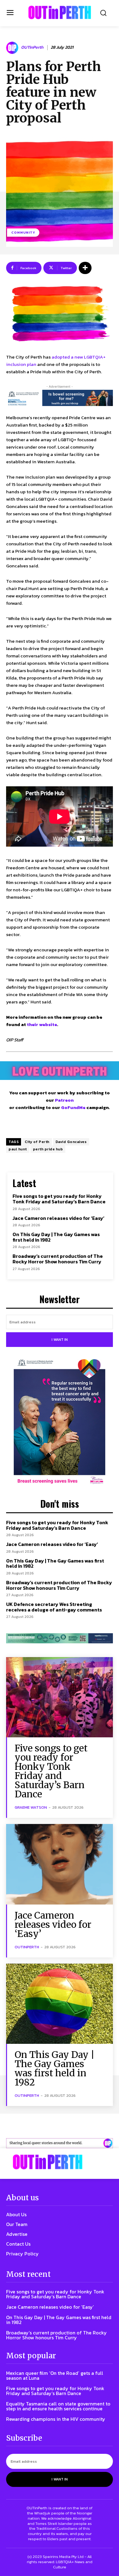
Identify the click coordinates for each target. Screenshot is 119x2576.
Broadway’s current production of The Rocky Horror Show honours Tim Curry (58, 1259)
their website (42, 1024)
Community (23, 232)
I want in (60, 1340)
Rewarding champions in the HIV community (56, 2419)
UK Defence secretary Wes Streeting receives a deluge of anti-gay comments (54, 1607)
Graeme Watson (31, 1807)
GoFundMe (73, 1107)
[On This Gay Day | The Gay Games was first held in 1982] (60, 2004)
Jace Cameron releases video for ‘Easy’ (58, 1218)
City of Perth (37, 1142)
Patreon (64, 1100)
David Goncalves (71, 1142)
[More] (85, 268)
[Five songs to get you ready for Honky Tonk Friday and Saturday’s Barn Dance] (60, 1697)
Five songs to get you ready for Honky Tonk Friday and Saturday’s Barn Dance (59, 1199)
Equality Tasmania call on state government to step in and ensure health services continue (58, 2406)
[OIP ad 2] (60, 2143)
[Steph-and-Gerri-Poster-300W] (60, 1422)
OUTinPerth (32, 48)
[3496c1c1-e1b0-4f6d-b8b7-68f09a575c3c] (60, 1638)
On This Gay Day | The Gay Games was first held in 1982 (56, 1237)
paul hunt (18, 1149)
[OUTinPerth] (13, 48)
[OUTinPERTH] (60, 12)
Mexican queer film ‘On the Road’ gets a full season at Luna (55, 2375)
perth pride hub (48, 1149)
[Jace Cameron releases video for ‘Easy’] (60, 1864)
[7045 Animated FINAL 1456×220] (60, 398)
